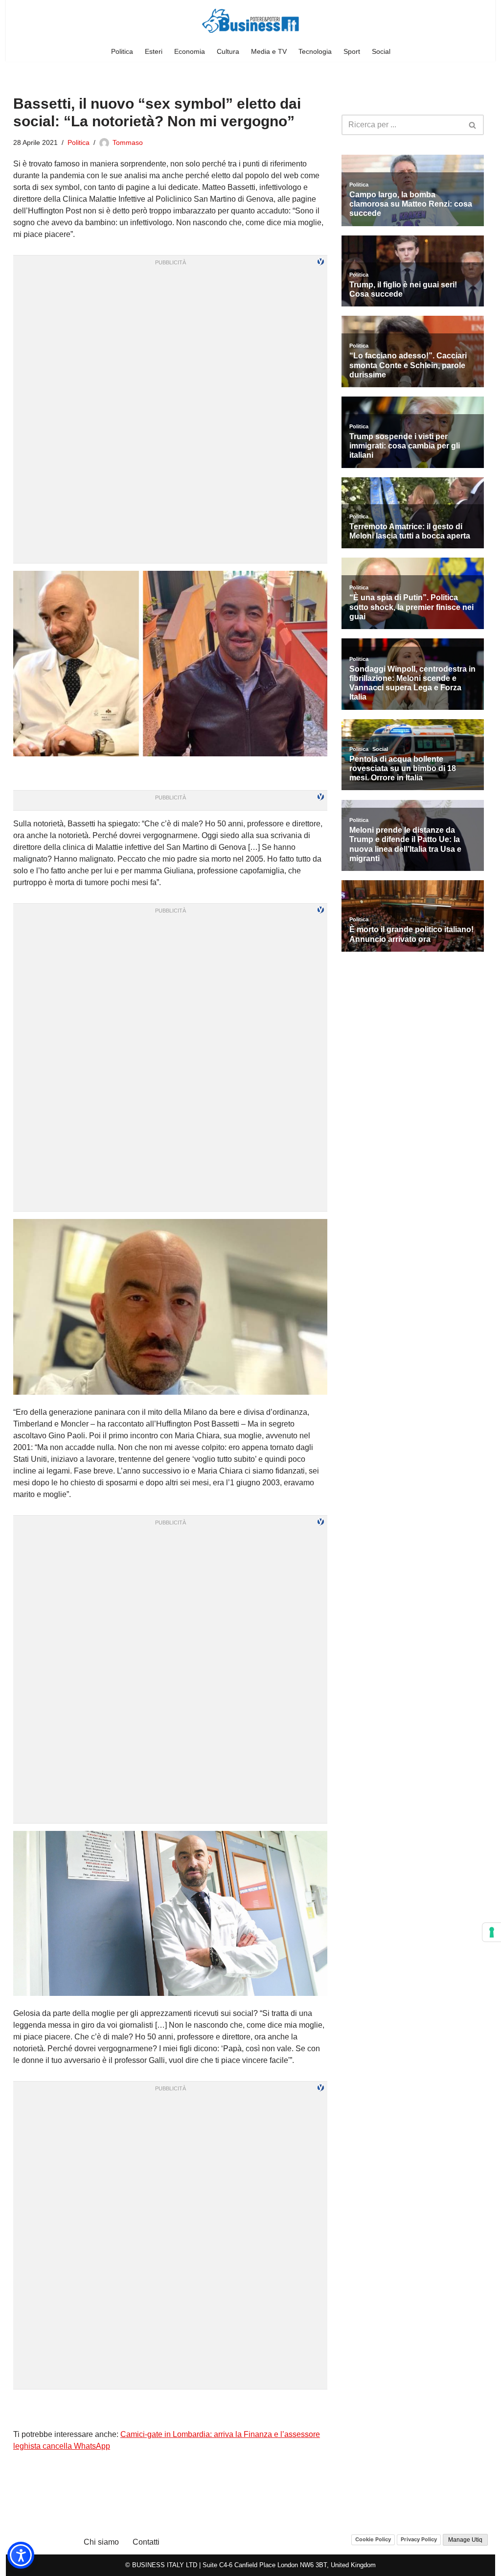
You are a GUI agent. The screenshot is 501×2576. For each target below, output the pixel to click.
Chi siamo (101, 2542)
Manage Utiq (465, 2540)
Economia (190, 51)
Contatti (146, 2542)
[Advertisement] (170, 2409)
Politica (122, 51)
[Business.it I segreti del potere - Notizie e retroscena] (250, 21)
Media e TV (269, 51)
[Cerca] (473, 125)
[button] (21, 2555)
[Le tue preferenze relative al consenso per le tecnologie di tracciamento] (492, 1932)
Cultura (228, 51)
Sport (352, 51)
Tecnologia (315, 51)
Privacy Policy (419, 2539)
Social (381, 51)
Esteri (154, 51)
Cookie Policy (373, 2539)
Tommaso (128, 142)
